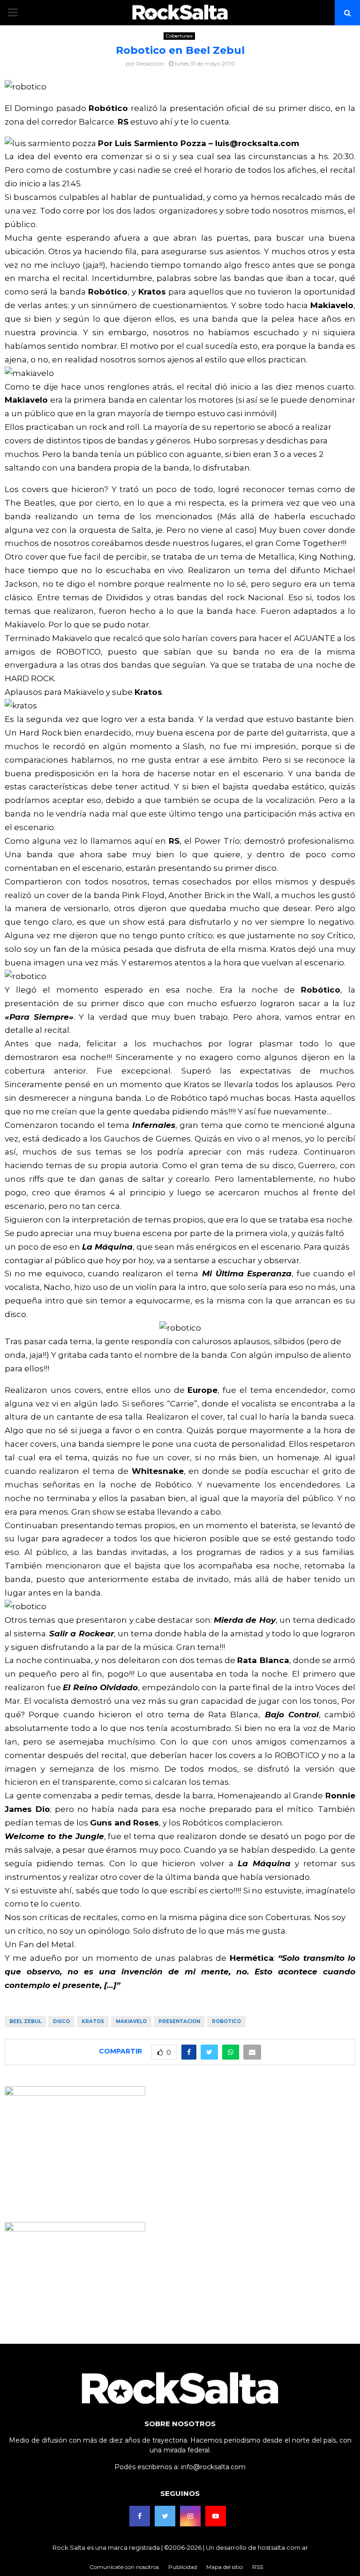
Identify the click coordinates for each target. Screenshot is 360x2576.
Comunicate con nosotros (124, 2567)
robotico (226, 2021)
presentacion (179, 2021)
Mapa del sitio (225, 2567)
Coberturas (179, 36)
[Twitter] (165, 2516)
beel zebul (25, 2021)
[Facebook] (140, 2516)
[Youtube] (216, 2516)
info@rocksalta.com (213, 2467)
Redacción (150, 63)
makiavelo (131, 2021)
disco (61, 2021)
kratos (93, 2021)
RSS (258, 2567)
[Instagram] (190, 2516)
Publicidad (183, 2567)
